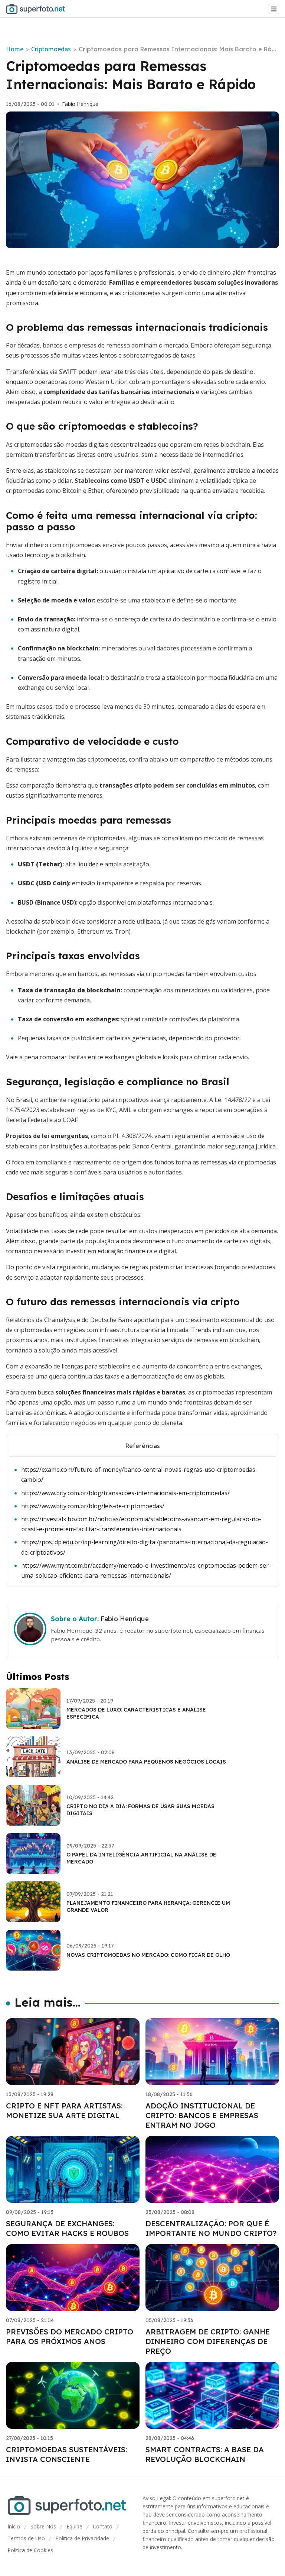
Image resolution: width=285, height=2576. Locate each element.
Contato (103, 2526)
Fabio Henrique (80, 104)
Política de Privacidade (82, 2538)
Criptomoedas (51, 49)
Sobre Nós (43, 2526)
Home (15, 49)
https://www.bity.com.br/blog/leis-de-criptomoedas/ (93, 1506)
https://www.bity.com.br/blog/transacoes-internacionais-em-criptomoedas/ (125, 1493)
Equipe (74, 2526)
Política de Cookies (30, 2550)
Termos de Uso (26, 2538)
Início (14, 2526)
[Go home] (39, 9)
